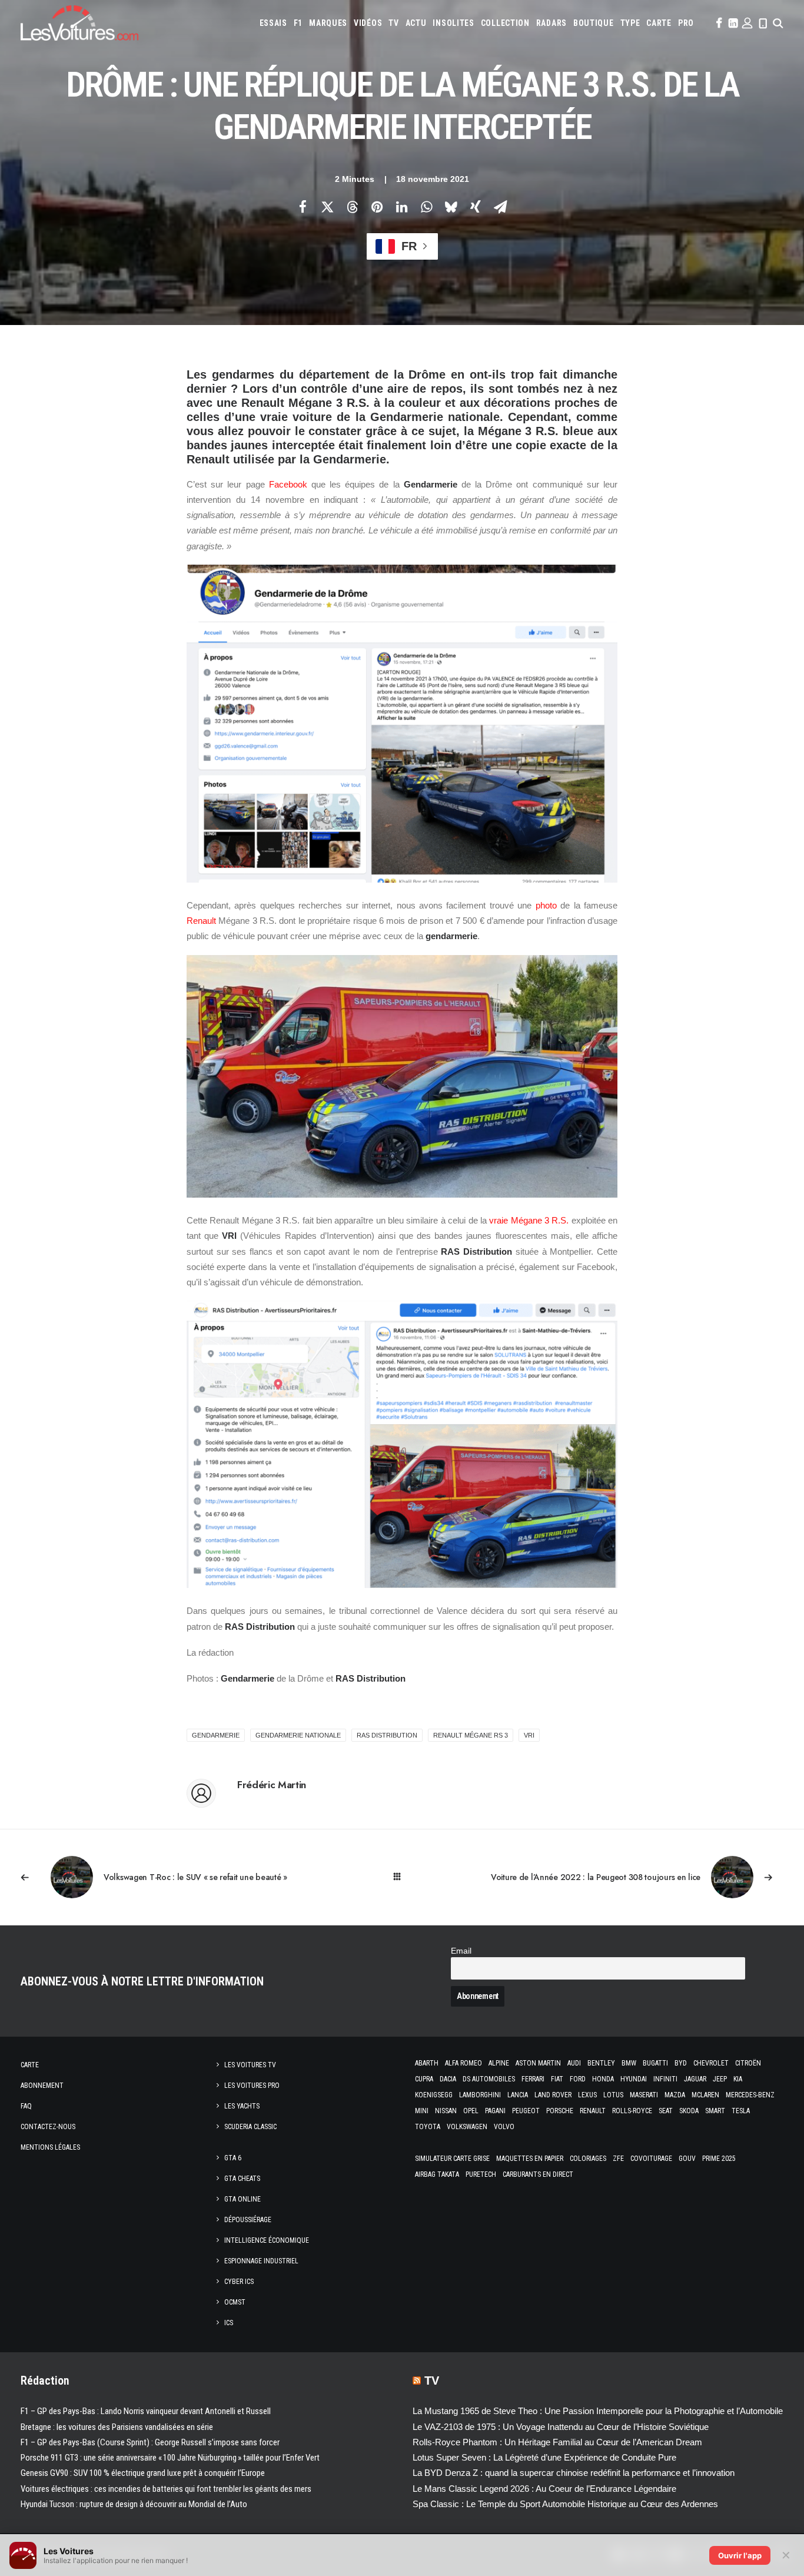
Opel (471, 2111)
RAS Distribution (387, 1735)
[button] (718, 23)
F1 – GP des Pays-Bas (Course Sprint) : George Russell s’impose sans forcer (150, 2442)
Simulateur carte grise (452, 2159)
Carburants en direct (538, 2174)
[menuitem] (273, 23)
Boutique (594, 23)
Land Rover (553, 2095)
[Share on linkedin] (401, 207)
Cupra (424, 2079)
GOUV (687, 2159)
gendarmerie (216, 1735)
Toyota (428, 2127)
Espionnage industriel (261, 2261)
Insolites (453, 23)
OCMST (235, 2302)
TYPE (630, 23)
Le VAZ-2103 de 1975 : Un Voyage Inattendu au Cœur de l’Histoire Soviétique (561, 2427)
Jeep (720, 2079)
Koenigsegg (434, 2095)
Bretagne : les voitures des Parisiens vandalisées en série (117, 2427)
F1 (298, 23)
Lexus (587, 2095)
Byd (681, 2063)
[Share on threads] (352, 207)
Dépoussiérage (248, 2220)
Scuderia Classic (250, 2127)
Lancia (518, 2095)
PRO (686, 23)
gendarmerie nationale (298, 1735)
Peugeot (526, 2111)
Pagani (495, 2111)
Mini (422, 2111)
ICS (229, 2323)
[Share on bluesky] (451, 207)
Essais (273, 23)
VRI (529, 1735)
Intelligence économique (267, 2240)
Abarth (427, 2063)
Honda (603, 2079)
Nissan (446, 2111)
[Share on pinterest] (377, 207)
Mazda (675, 2095)
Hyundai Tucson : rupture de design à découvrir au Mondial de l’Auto (134, 2504)
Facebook (288, 484)
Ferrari (533, 2079)
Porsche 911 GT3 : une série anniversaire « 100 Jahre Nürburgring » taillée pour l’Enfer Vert (170, 2458)
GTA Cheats (242, 2179)
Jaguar (695, 2079)
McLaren (705, 2095)
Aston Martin (538, 2063)
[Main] (402, 1877)
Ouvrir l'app (740, 2555)
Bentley (601, 2063)
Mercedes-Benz (750, 2095)
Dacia (448, 2079)
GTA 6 (233, 2158)
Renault (201, 921)
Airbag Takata (437, 2174)
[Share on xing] (476, 207)
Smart (715, 2111)
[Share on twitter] (327, 207)
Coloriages (588, 2159)
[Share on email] (500, 207)
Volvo (504, 2127)
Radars (551, 23)
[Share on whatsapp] (426, 207)
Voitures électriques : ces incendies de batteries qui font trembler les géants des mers (166, 2489)
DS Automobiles (489, 2079)
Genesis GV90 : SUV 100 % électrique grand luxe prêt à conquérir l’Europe (143, 2473)
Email (461, 1951)
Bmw (629, 2063)
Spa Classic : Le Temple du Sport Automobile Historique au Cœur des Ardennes (565, 2504)
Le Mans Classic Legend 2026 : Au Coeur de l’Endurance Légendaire (544, 2489)
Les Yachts (242, 2106)
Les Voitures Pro (252, 2086)
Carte (30, 2065)
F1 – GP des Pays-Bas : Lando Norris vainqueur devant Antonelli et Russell (146, 2411)
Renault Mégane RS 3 (471, 1735)
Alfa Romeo (464, 2063)
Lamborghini (480, 2095)
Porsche (560, 2111)
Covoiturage (651, 2159)
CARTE (659, 23)
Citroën (748, 2063)
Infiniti (665, 2079)
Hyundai (634, 2079)
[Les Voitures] (79, 23)
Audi (574, 2063)
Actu (416, 23)
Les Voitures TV (250, 2065)
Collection (505, 23)
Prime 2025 (719, 2159)
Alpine (499, 2063)
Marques (328, 23)
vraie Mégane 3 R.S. (529, 1220)
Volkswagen (467, 2127)
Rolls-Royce (632, 2111)
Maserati (644, 2095)
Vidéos (368, 23)
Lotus (613, 2095)
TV (393, 23)
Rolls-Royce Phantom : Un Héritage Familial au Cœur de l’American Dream (557, 2442)
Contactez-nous (48, 2127)
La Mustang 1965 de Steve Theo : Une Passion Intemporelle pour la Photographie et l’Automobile (598, 2411)
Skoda (689, 2111)
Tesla (741, 2111)
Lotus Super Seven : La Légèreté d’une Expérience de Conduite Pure (544, 2457)
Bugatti (655, 2063)
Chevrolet (711, 2063)
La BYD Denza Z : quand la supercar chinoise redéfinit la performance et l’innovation (574, 2473)
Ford (578, 2079)
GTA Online (242, 2199)
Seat (666, 2111)
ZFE (618, 2159)
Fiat (557, 2079)
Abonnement (42, 2086)
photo (546, 905)
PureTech (481, 2174)
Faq (26, 2106)
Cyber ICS (239, 2282)
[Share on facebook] (303, 207)
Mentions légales (50, 2147)
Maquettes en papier (530, 2159)
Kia (738, 2079)
